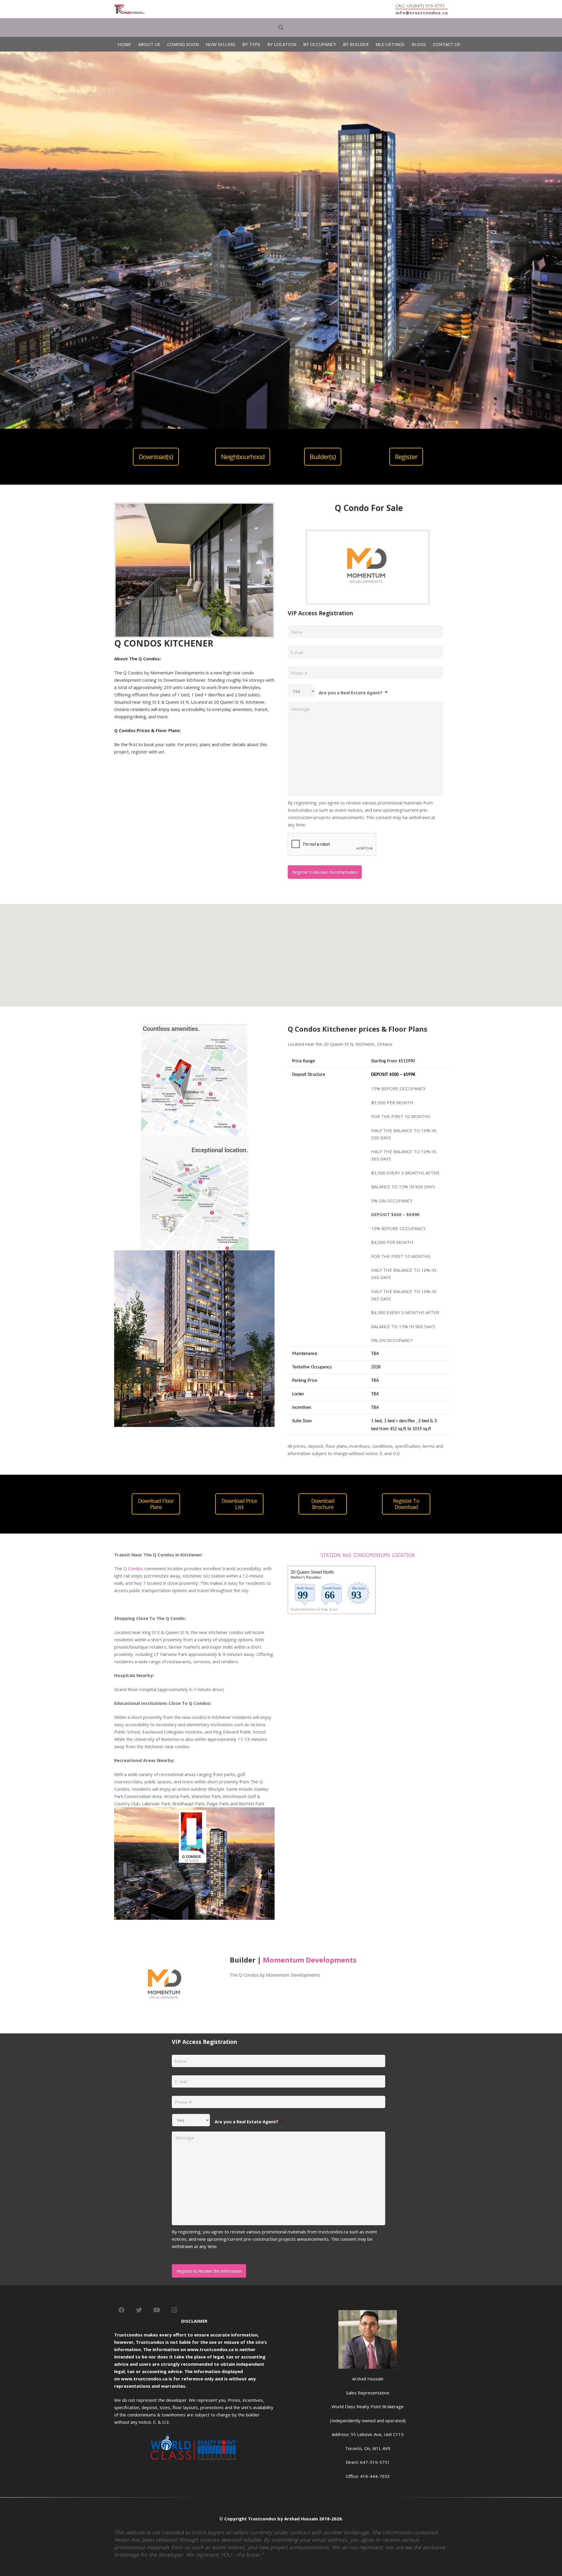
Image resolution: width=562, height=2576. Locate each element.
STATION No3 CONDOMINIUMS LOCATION (368, 1555)
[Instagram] (174, 2310)
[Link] (130, 9)
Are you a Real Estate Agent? (353, 693)
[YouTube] (157, 2310)
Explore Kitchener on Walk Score (314, 1609)
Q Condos (133, 1568)
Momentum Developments (310, 1960)
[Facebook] (121, 2310)
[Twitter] (139, 2310)
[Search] (281, 28)
